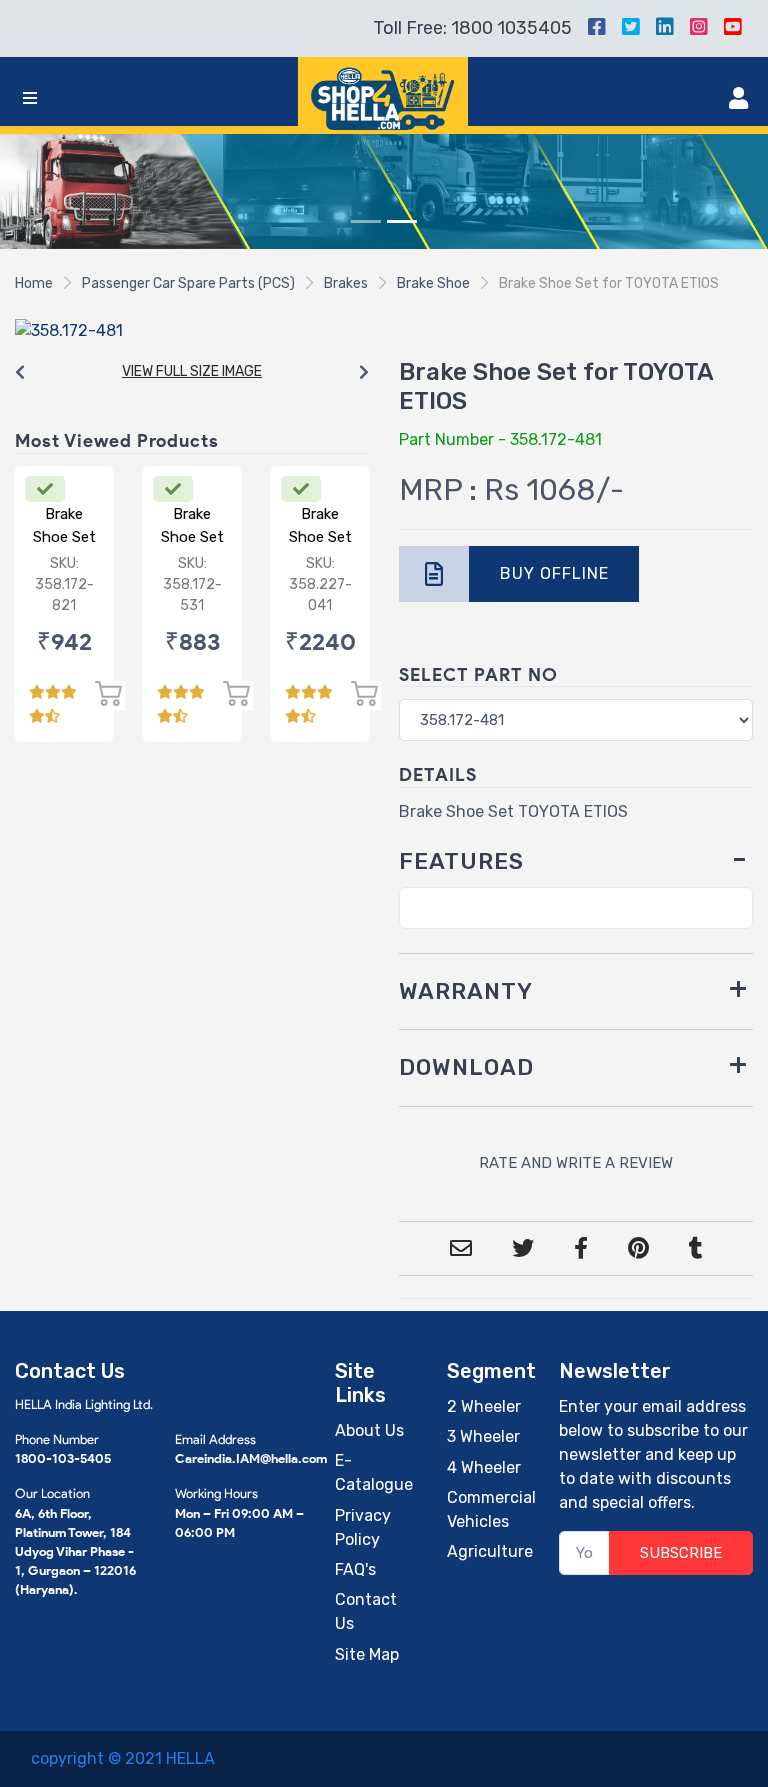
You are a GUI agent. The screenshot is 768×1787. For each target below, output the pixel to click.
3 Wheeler (483, 1436)
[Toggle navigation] (30, 98)
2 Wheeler (484, 1406)
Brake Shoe (433, 283)
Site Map (367, 1654)
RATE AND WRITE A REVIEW (576, 1163)
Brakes (346, 283)
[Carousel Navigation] (192, 373)
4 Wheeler (484, 1467)
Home (34, 283)
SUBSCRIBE (681, 1553)
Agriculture (490, 1551)
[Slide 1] (366, 221)
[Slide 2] (402, 221)
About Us (369, 1430)
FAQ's (355, 1569)
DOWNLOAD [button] (466, 1067)
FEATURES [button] (461, 861)
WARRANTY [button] (466, 991)
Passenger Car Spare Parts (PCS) (188, 283)
